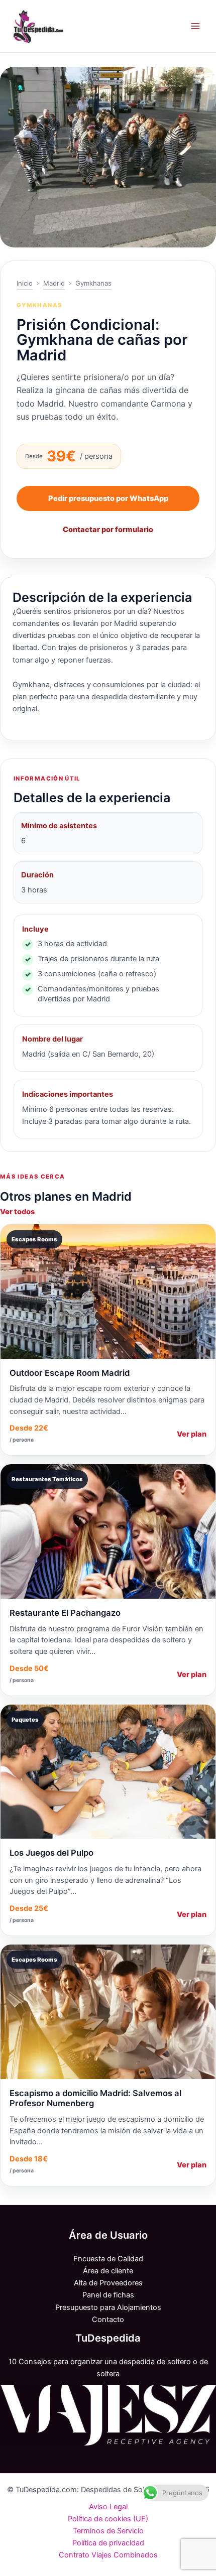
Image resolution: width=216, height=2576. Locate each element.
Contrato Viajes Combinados (108, 2555)
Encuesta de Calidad (108, 2259)
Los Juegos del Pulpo (51, 1853)
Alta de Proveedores (108, 2283)
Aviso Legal (108, 2507)
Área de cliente (108, 2271)
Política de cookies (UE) (108, 2519)
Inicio (25, 283)
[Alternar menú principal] (195, 26)
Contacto (108, 2320)
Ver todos (17, 1212)
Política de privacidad (108, 2543)
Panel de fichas (108, 2295)
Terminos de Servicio (108, 2531)
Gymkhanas (93, 283)
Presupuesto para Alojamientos (108, 2307)
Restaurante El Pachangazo (65, 1613)
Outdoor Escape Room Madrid (70, 1373)
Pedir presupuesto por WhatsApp (108, 498)
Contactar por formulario (108, 530)
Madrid (54, 283)
